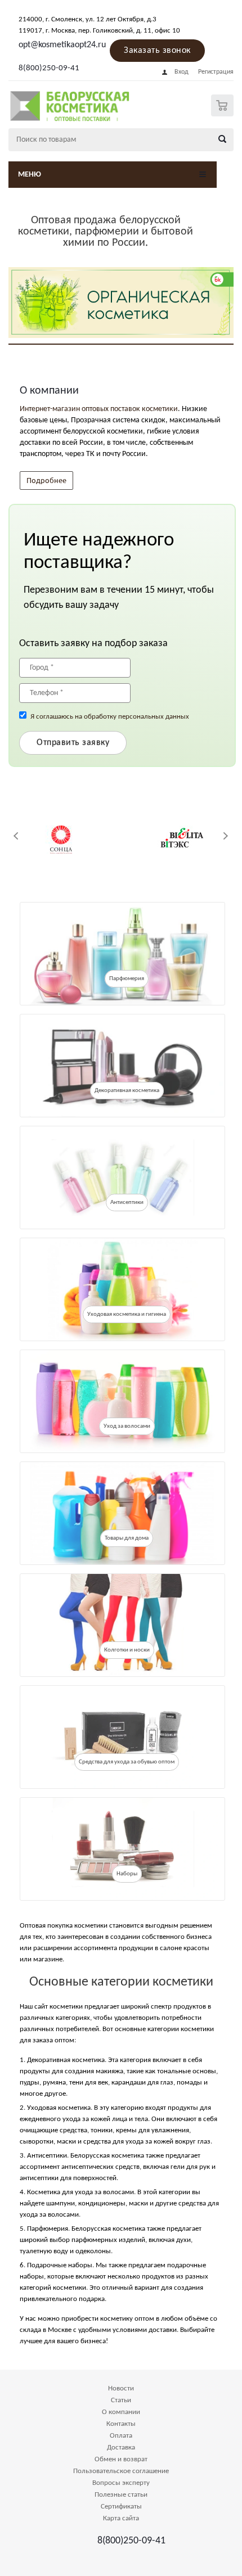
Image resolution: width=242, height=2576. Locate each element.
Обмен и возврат (121, 2459)
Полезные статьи (121, 2495)
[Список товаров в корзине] (224, 114)
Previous (17, 836)
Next (225, 836)
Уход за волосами (127, 1426)
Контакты (121, 2424)
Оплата (121, 2436)
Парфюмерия (127, 979)
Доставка (121, 2448)
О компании (121, 2412)
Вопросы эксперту (121, 2483)
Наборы (127, 1874)
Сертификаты (121, 2507)
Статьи (121, 2400)
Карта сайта (121, 2518)
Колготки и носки (127, 1650)
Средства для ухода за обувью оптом (127, 1762)
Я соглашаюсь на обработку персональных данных (110, 717)
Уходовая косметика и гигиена (127, 1314)
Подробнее (46, 480)
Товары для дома (127, 1538)
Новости (121, 2388)
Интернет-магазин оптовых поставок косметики (99, 409)
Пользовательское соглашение (121, 2471)
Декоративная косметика (127, 1091)
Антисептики (127, 1203)
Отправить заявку (73, 743)
